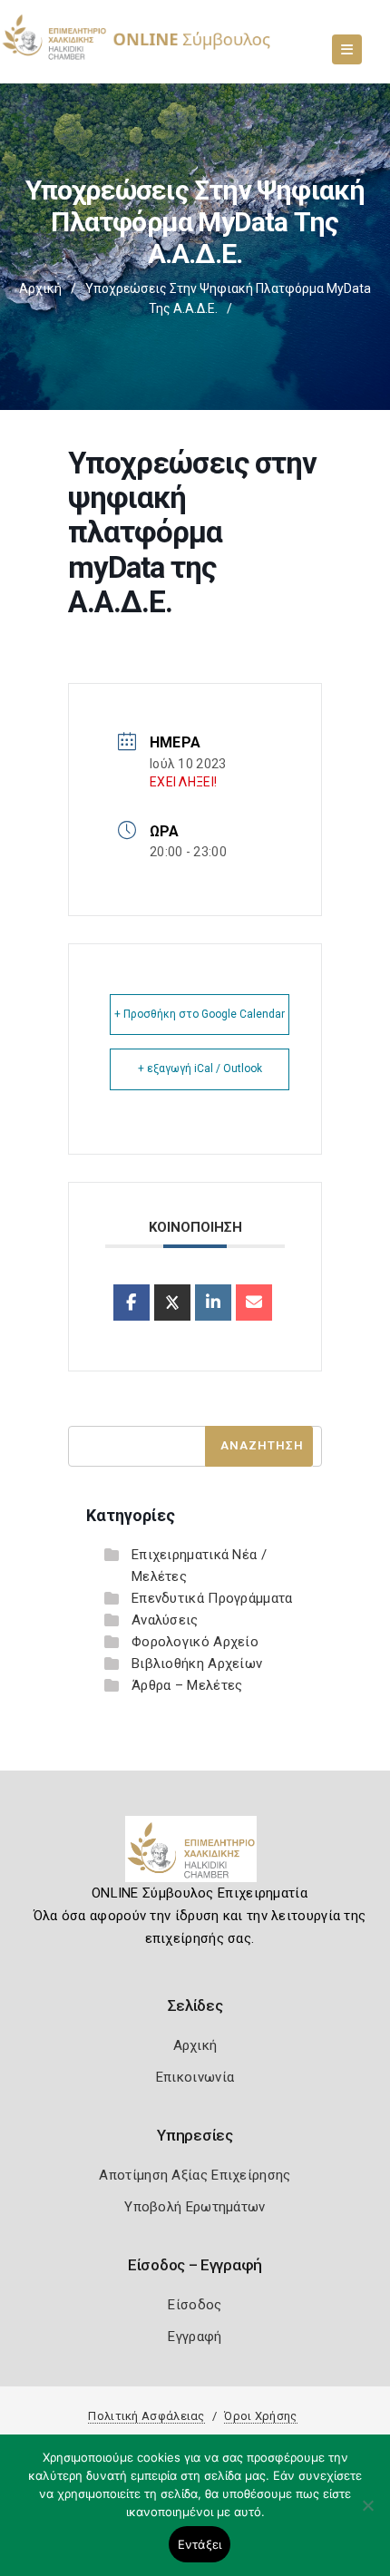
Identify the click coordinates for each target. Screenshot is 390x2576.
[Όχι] (367, 2514)
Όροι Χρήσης (260, 2416)
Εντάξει (200, 2544)
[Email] (254, 1303)
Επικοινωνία (195, 2077)
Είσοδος (195, 2305)
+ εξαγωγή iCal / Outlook (200, 1068)
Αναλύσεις (165, 1620)
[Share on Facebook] (132, 1303)
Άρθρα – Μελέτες (187, 1685)
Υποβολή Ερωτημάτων (195, 2207)
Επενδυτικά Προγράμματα (212, 1598)
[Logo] (195, 1856)
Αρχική (40, 288)
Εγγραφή (195, 2337)
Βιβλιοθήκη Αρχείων (197, 1664)
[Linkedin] (213, 1303)
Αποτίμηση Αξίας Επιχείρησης (195, 2175)
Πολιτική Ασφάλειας (146, 2416)
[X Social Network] (172, 1303)
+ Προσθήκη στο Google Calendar (200, 1014)
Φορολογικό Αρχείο (195, 1642)
